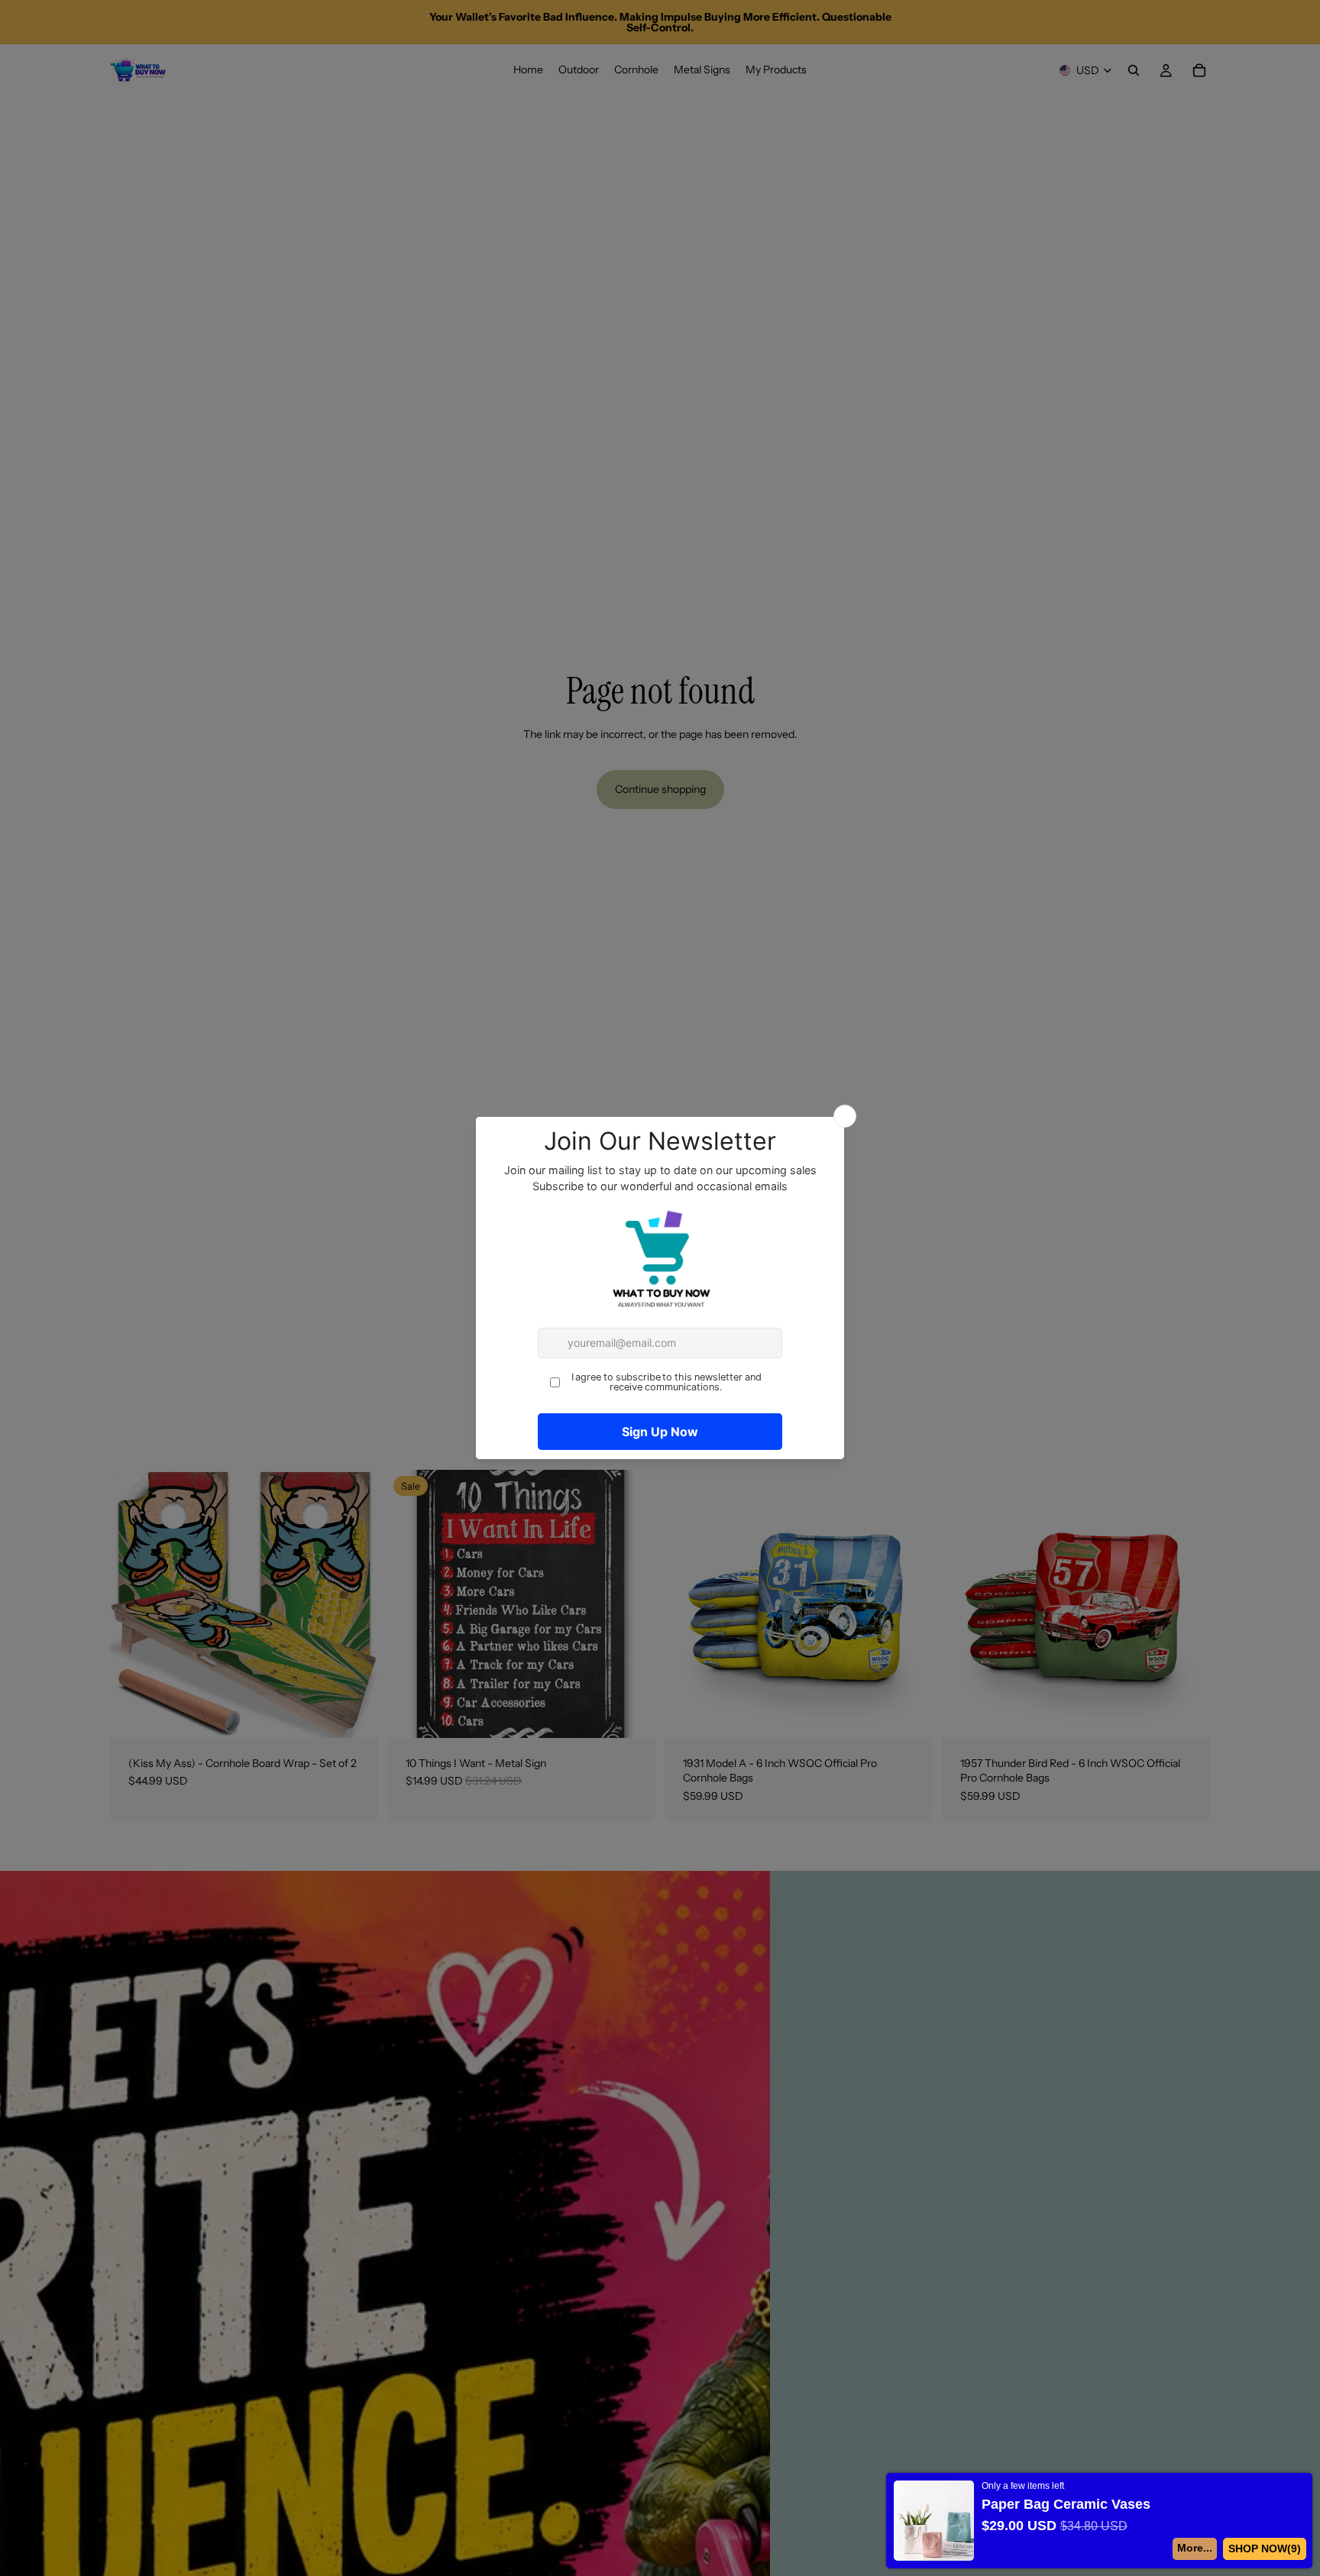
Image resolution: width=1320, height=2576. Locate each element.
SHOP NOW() (1265, 2548)
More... (1195, 2548)
